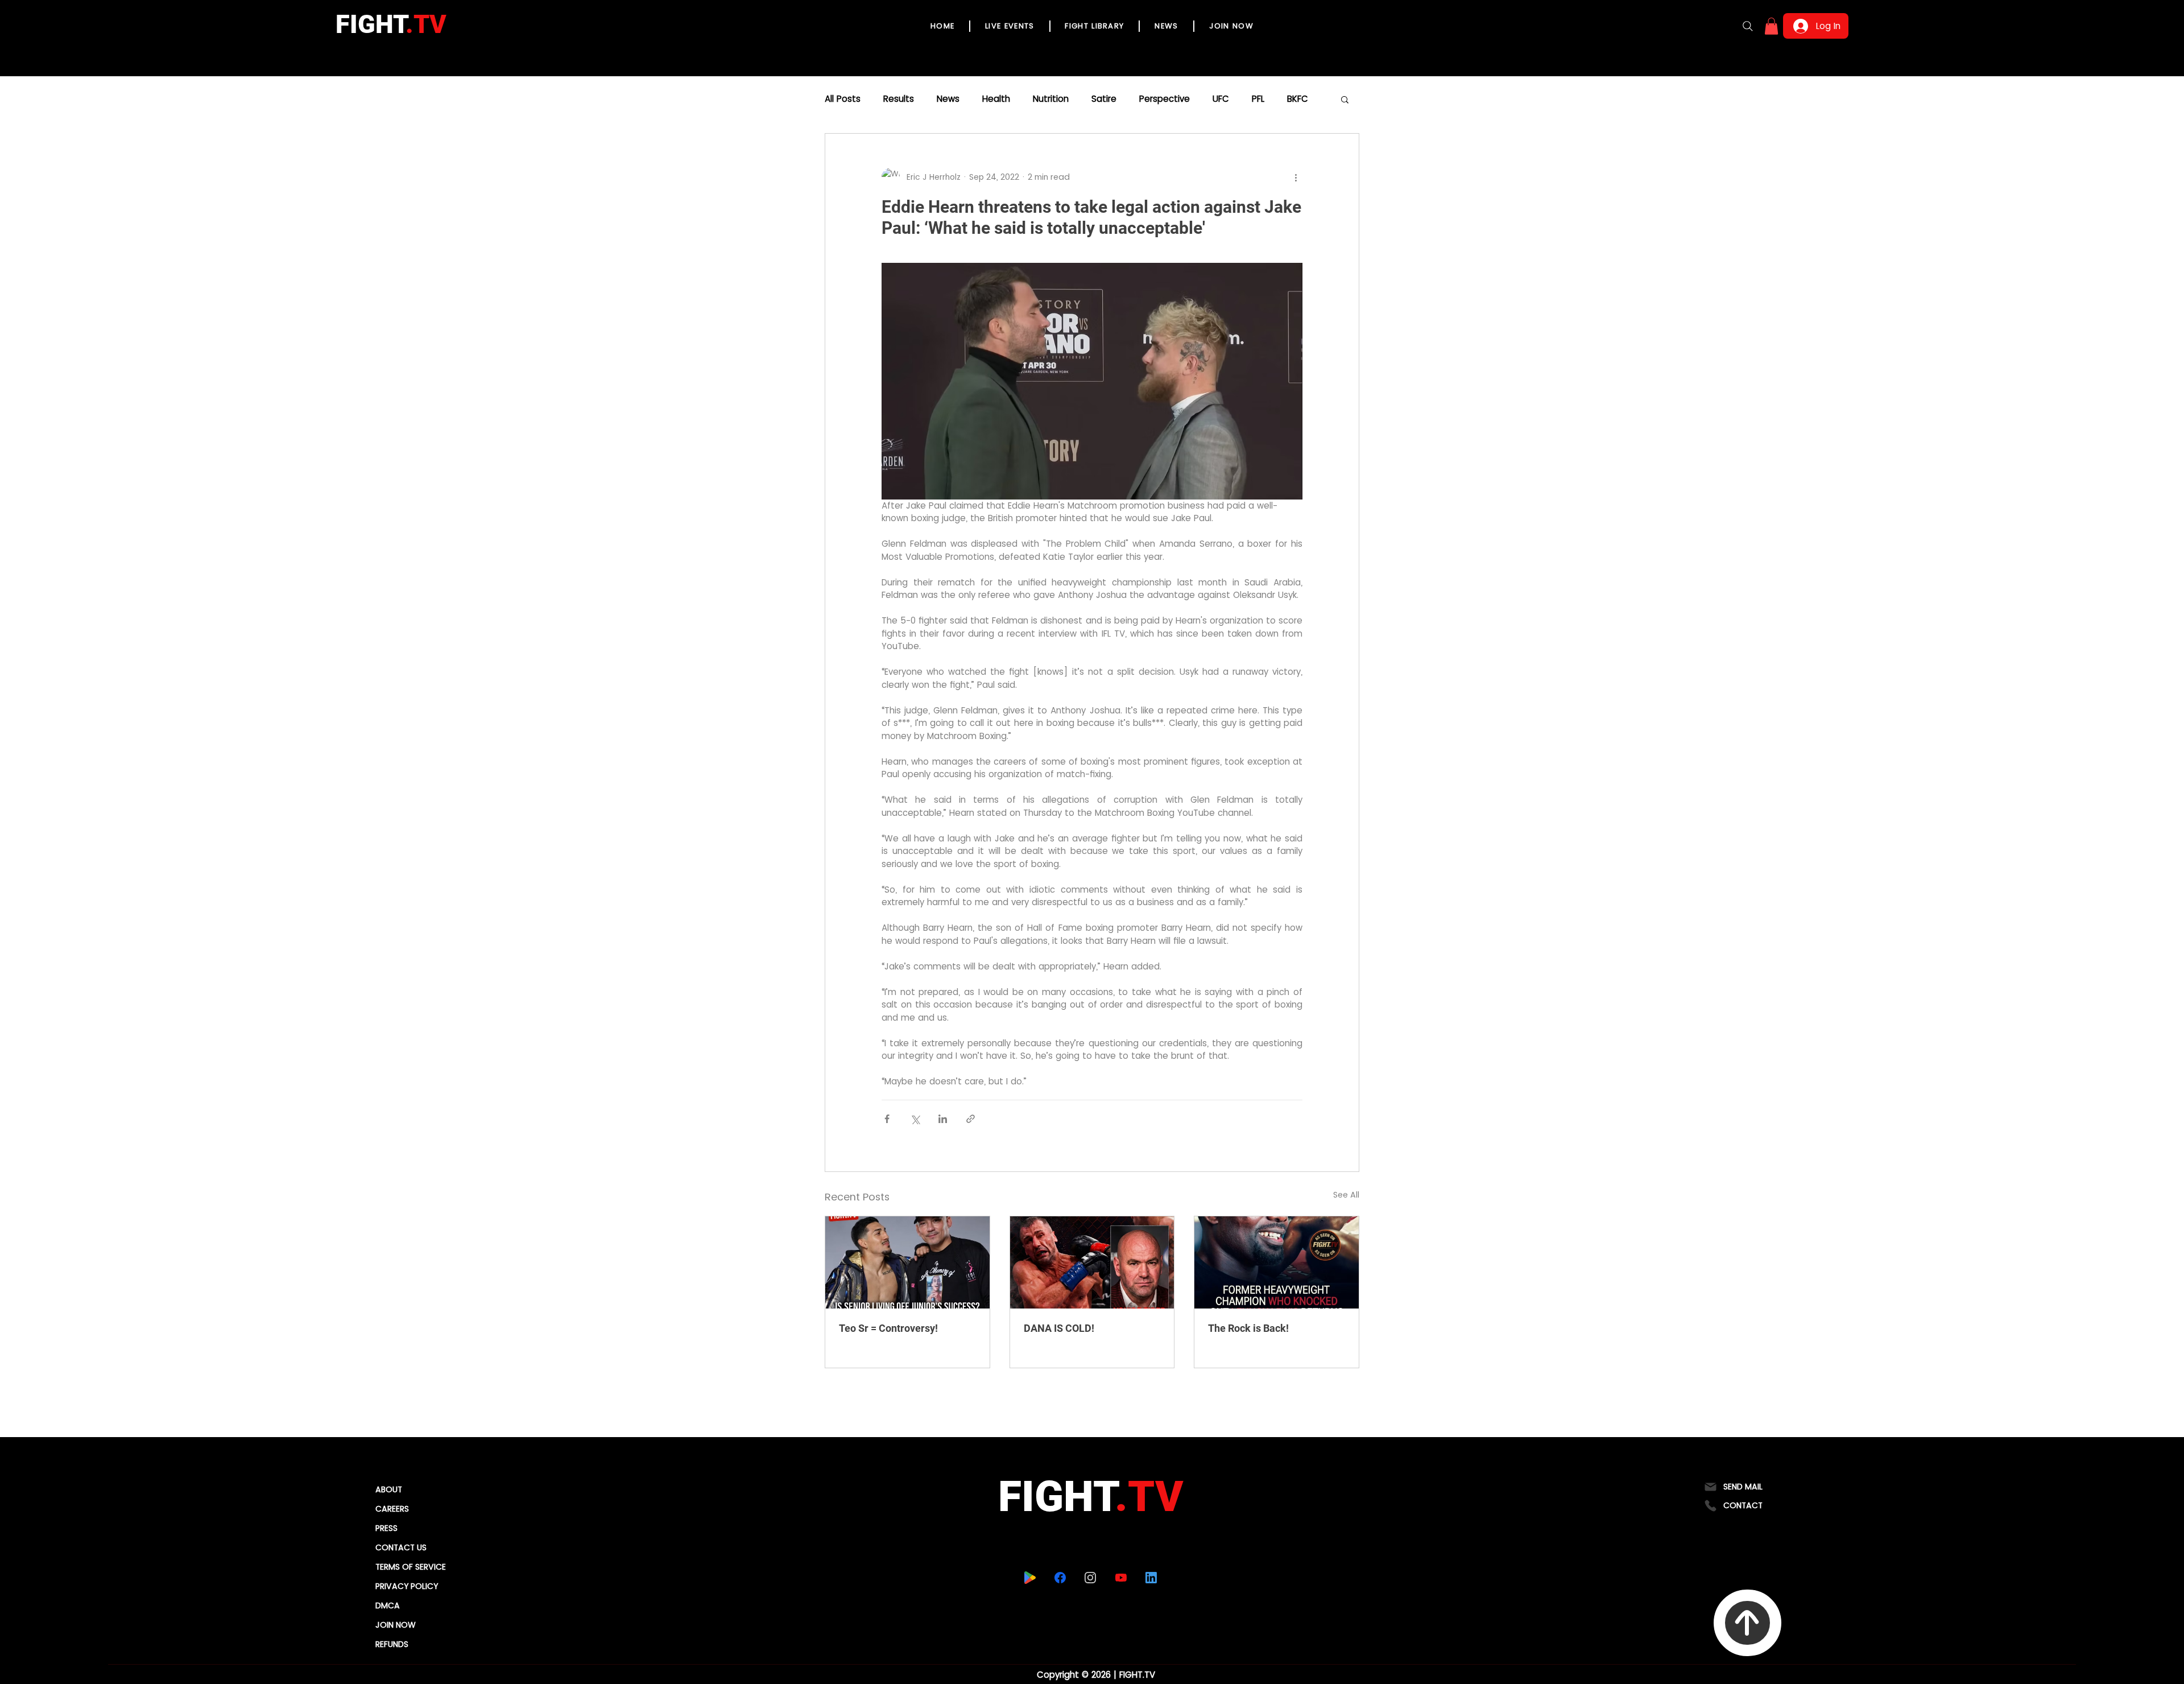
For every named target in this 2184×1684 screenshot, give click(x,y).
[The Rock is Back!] (1277, 1262)
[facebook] (1060, 1578)
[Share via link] (971, 1119)
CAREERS (392, 1509)
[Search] (1748, 26)
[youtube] (1121, 1578)
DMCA (388, 1605)
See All (1346, 1195)
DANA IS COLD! (1059, 1328)
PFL (1258, 99)
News (948, 99)
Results (899, 99)
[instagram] (1091, 1578)
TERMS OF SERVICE (411, 1567)
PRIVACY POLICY (407, 1586)
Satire (1104, 99)
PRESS (386, 1528)
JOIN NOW (396, 1625)
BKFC (1298, 99)
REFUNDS (392, 1644)
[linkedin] (1151, 1578)
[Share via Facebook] (887, 1119)
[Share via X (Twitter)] (915, 1119)
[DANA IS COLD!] (1092, 1262)
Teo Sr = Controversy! (888, 1328)
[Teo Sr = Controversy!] (907, 1262)
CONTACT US (401, 1547)
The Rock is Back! (1248, 1328)
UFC (1221, 99)
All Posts (843, 99)
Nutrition (1051, 99)
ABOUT (389, 1489)
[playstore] (1030, 1578)
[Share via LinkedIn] (943, 1119)
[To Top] (1747, 1623)
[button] (1771, 26)
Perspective (1165, 99)
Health (996, 99)
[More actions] (1296, 177)
